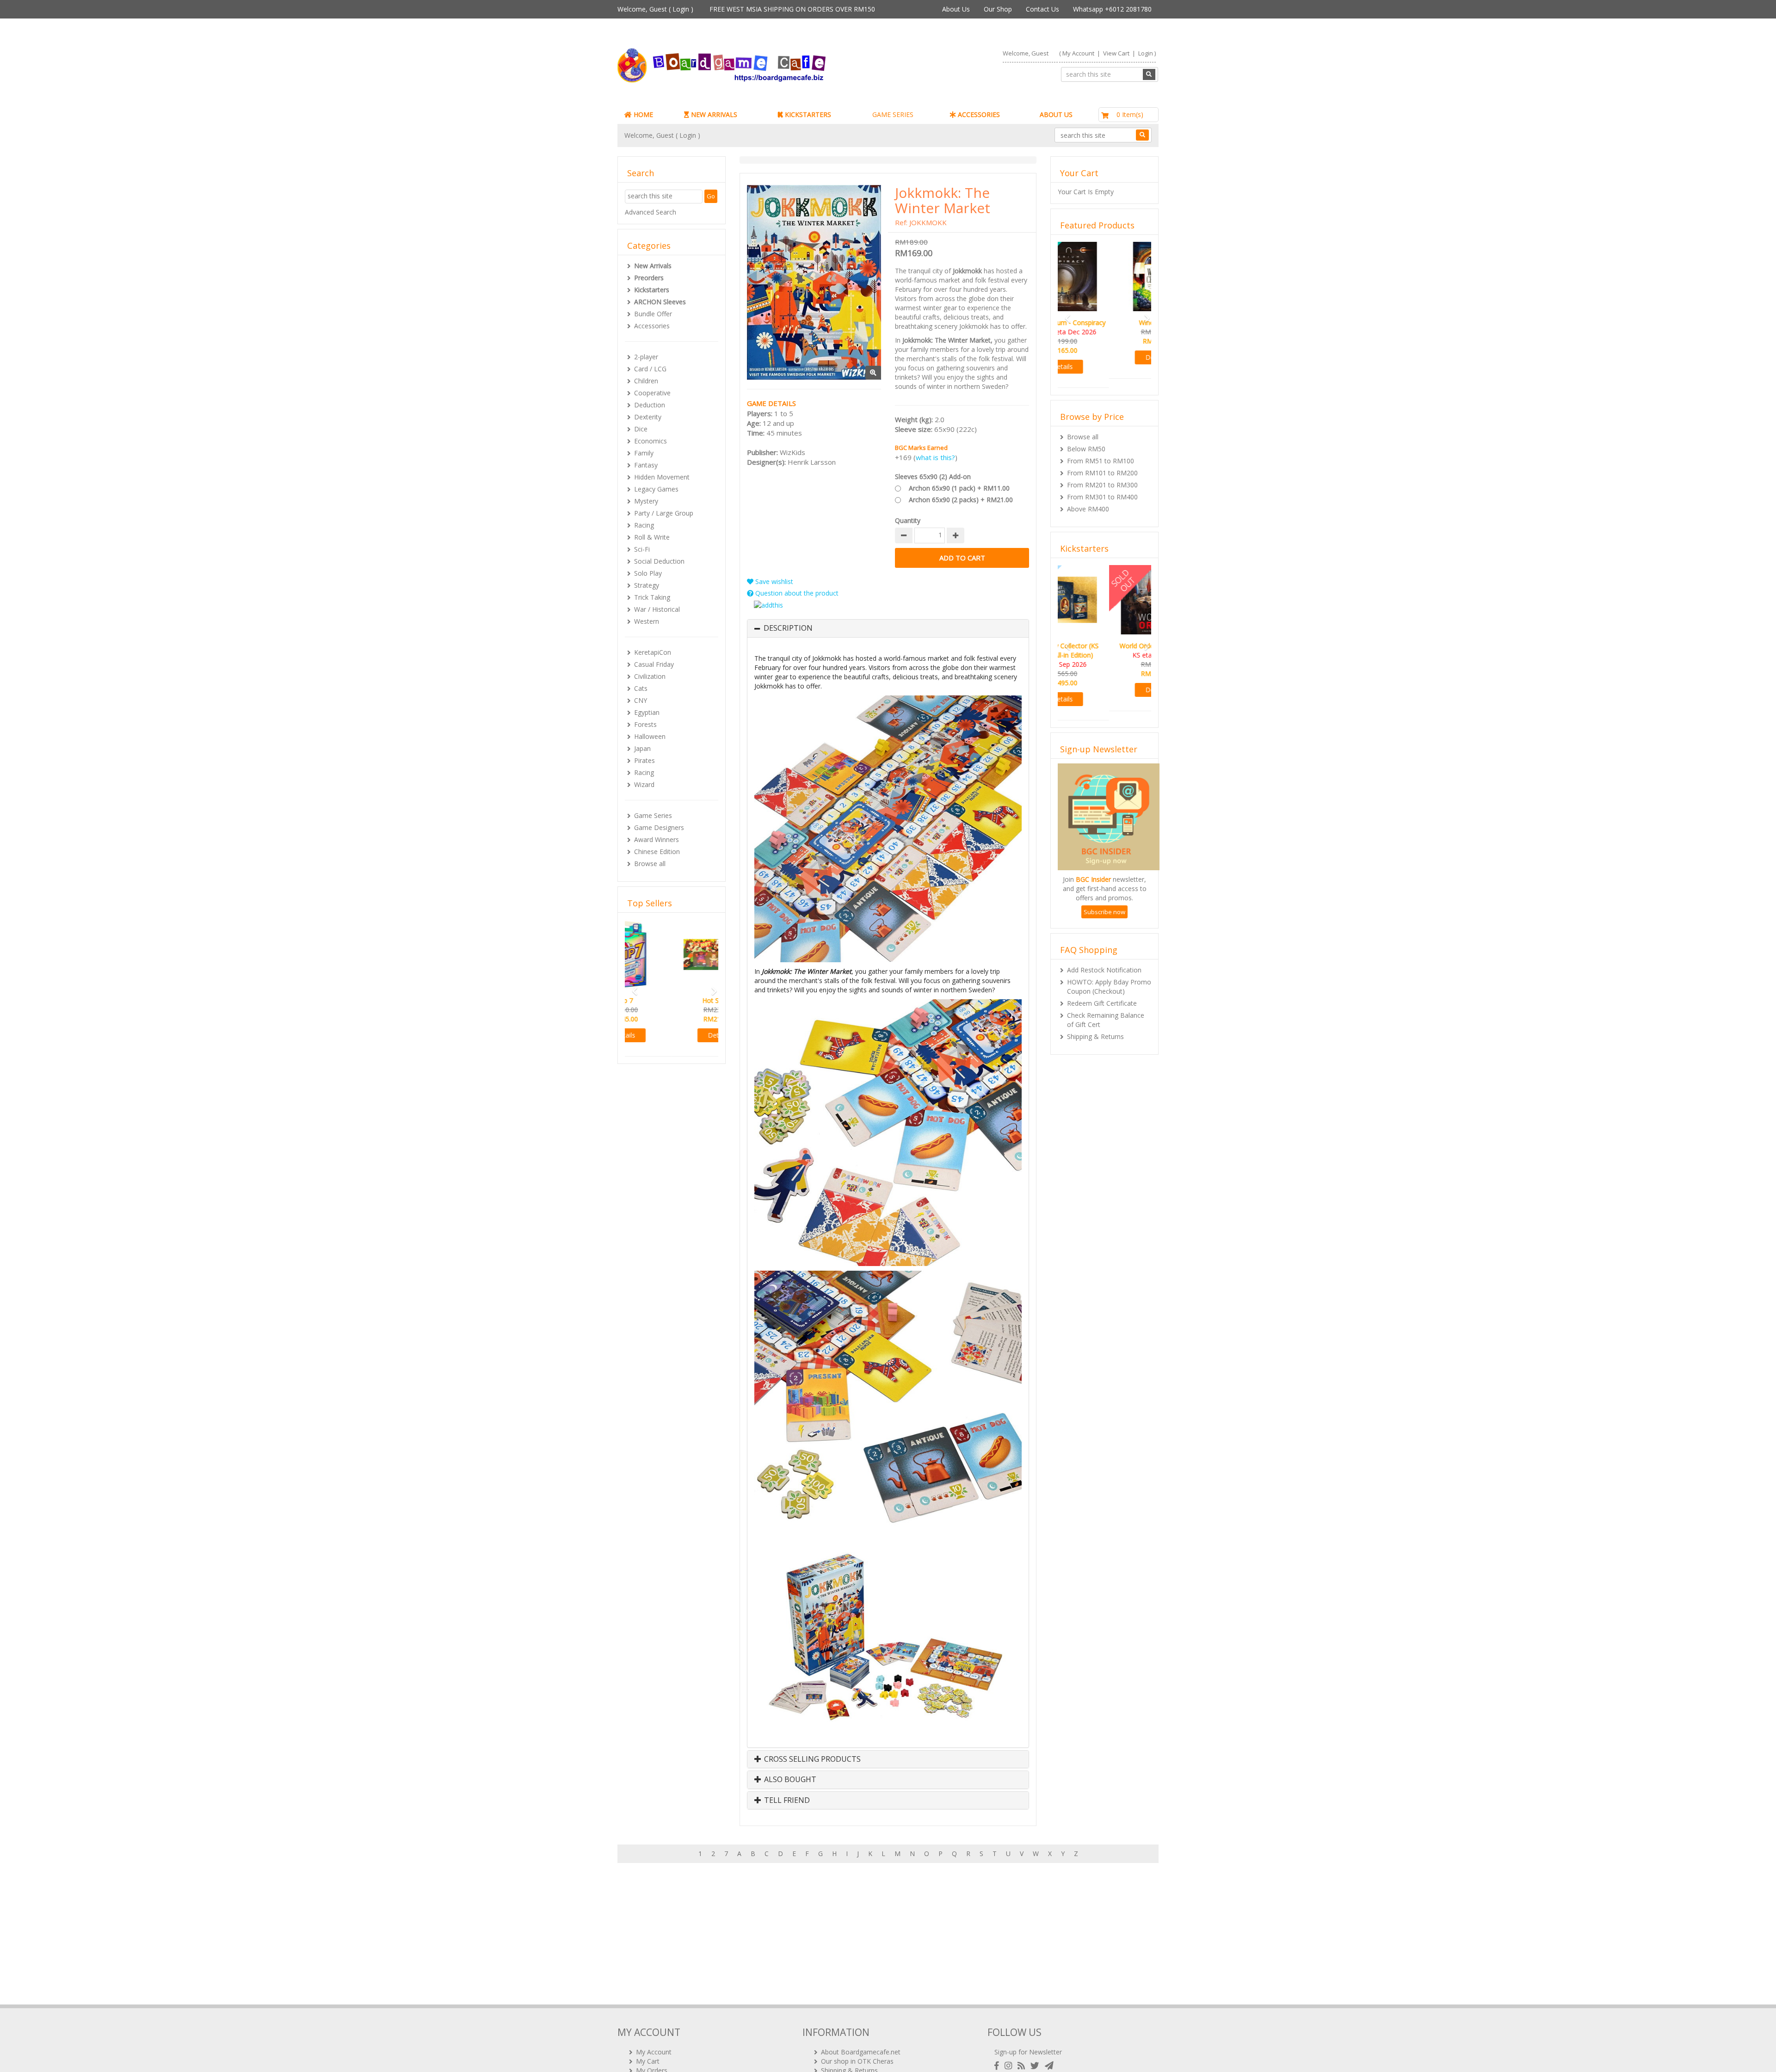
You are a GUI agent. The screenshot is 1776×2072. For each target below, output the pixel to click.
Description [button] (788, 628)
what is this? (935, 457)
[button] (632, 1001)
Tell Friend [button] (786, 1801)
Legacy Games (656, 489)
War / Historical (657, 609)
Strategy (647, 585)
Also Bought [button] (789, 1780)
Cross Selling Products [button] (811, 1759)
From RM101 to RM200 (1102, 464)
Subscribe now (1104, 903)
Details (672, 1063)
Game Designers (659, 827)
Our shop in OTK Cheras (857, 2061)
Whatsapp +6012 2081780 (1112, 9)
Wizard (644, 784)
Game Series (653, 815)
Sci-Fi (642, 549)
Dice (641, 429)
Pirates (644, 760)
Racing (644, 525)
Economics (651, 441)
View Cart (1116, 53)
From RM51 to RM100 (1101, 452)
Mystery (646, 501)
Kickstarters (652, 290)
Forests (645, 724)
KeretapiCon (653, 652)
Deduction (650, 405)
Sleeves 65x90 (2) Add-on (933, 476)
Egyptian (647, 712)
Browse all (650, 864)
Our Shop (998, 9)
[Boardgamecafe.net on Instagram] (1010, 2066)
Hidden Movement (662, 477)
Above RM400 (1088, 500)
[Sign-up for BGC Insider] (1049, 2066)
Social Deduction (659, 561)
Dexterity (648, 417)
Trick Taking (652, 597)
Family (644, 453)
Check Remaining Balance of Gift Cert (1106, 1011)
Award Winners (657, 839)
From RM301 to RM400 (1102, 488)
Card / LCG (650, 369)
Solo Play (648, 573)
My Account (1078, 53)
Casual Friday (654, 664)
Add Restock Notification (1104, 961)
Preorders (649, 278)
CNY (641, 700)
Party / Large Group (664, 513)
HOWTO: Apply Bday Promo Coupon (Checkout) (1109, 977)
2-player (646, 357)
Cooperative (652, 393)
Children (646, 381)
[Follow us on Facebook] (999, 2066)
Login (681, 9)
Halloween (650, 736)
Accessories (652, 326)
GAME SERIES (893, 114)
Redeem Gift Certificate (1102, 994)
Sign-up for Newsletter (1028, 2052)
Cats (641, 688)
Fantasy (646, 465)
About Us (956, 9)
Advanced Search (651, 212)
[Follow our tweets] (1037, 2066)
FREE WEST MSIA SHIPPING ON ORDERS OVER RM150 (792, 9)
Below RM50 (1086, 440)
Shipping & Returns (1095, 1027)
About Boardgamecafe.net (861, 2052)
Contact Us (1042, 9)
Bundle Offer (653, 314)
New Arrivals (653, 266)
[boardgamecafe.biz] (749, 65)
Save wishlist (773, 581)
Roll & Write (652, 537)
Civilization (650, 676)
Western (647, 621)
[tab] (888, 628)
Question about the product (796, 593)
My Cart (648, 2061)
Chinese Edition (657, 852)
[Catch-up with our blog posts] (1023, 2066)
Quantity (908, 520)
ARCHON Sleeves (660, 302)
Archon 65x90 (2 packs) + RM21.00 (961, 500)
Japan (642, 748)
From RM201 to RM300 (1102, 476)
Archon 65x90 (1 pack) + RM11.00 (959, 488)
